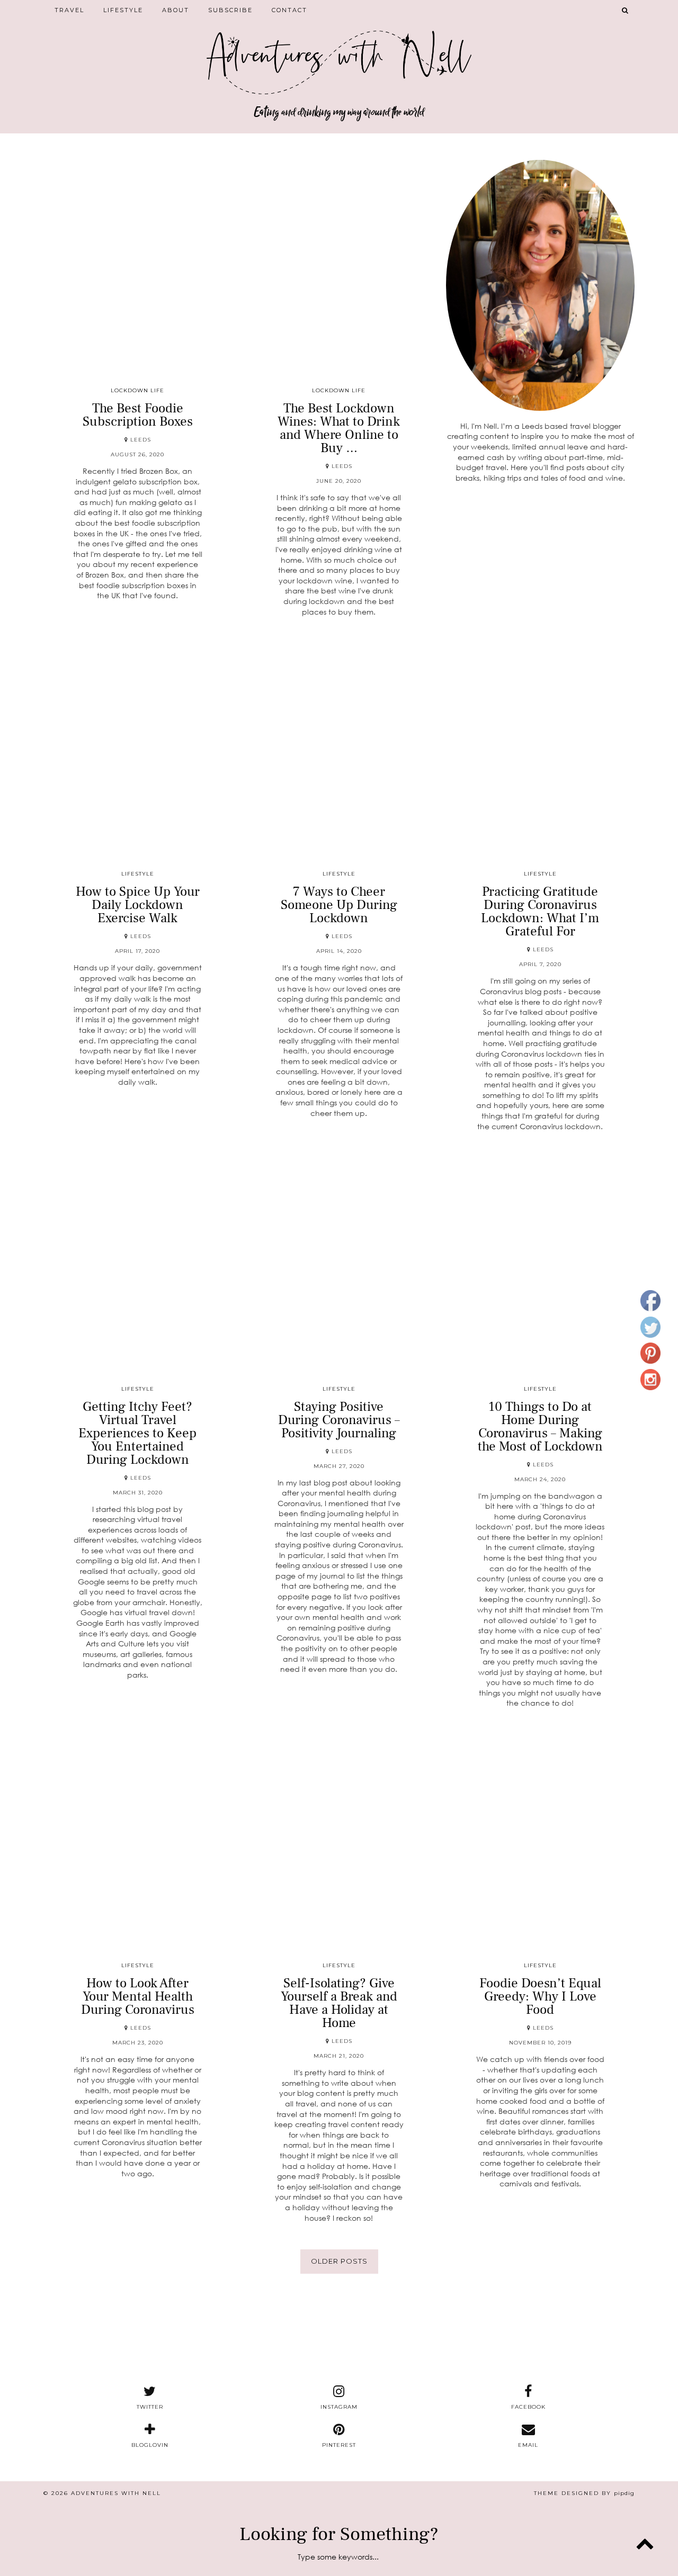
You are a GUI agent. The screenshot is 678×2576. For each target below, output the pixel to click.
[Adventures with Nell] (339, 55)
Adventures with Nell (116, 2493)
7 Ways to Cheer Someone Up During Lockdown (339, 905)
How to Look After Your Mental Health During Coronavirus (138, 1996)
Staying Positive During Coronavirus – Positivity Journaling (339, 1420)
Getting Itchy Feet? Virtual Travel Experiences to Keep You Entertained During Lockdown (137, 1433)
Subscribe (230, 10)
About (176, 10)
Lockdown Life (137, 390)
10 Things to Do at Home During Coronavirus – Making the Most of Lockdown (540, 1426)
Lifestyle (123, 10)
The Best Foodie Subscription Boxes (138, 415)
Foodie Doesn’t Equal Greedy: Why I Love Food (540, 1996)
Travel (69, 10)
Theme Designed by (584, 2493)
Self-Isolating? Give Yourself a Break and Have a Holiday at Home (339, 2003)
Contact (289, 10)
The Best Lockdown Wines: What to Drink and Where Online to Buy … (339, 428)
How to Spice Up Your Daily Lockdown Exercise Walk (138, 905)
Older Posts (339, 2261)
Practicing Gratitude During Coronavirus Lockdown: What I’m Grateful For (540, 911)
